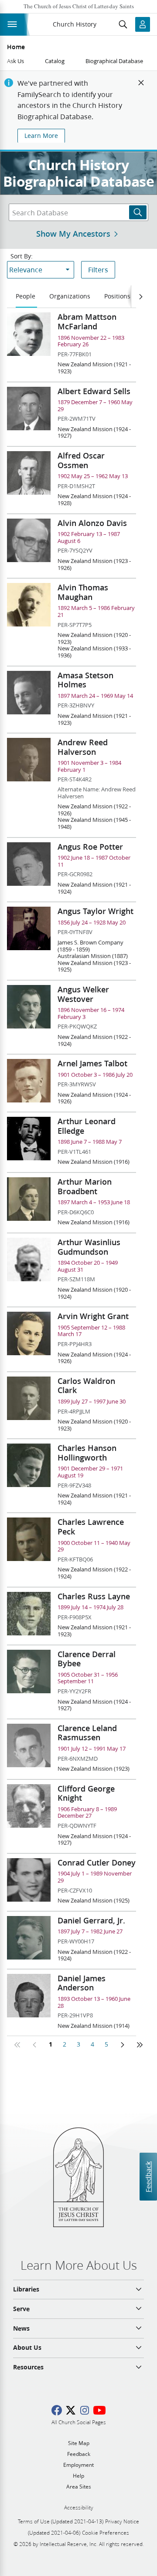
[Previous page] (35, 2045)
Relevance (26, 270)
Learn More (41, 136)
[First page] (17, 2045)
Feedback (148, 2176)
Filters (98, 270)
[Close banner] (141, 83)
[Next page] (122, 2045)
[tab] (26, 297)
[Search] (138, 212)
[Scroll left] (140, 297)
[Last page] (140, 2045)
